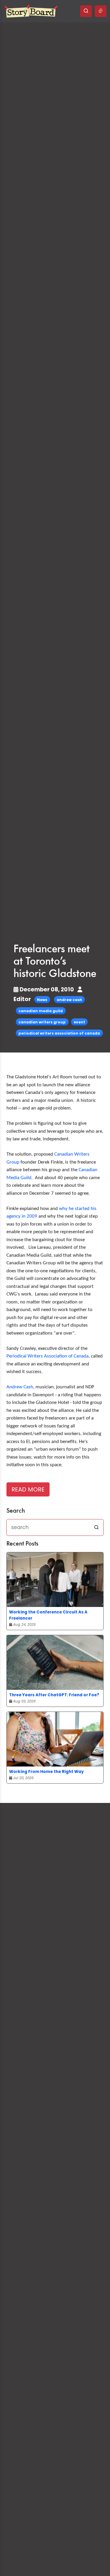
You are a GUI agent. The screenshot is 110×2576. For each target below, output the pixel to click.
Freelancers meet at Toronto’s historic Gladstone (55, 962)
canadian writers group (42, 1022)
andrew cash (69, 1000)
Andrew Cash (20, 1387)
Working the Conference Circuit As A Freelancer (48, 1615)
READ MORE (28, 1489)
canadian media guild (41, 1011)
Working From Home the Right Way (46, 1772)
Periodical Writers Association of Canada (48, 1356)
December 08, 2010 (47, 989)
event (79, 1022)
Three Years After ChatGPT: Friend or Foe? (54, 1695)
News (42, 1000)
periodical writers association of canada (59, 1033)
